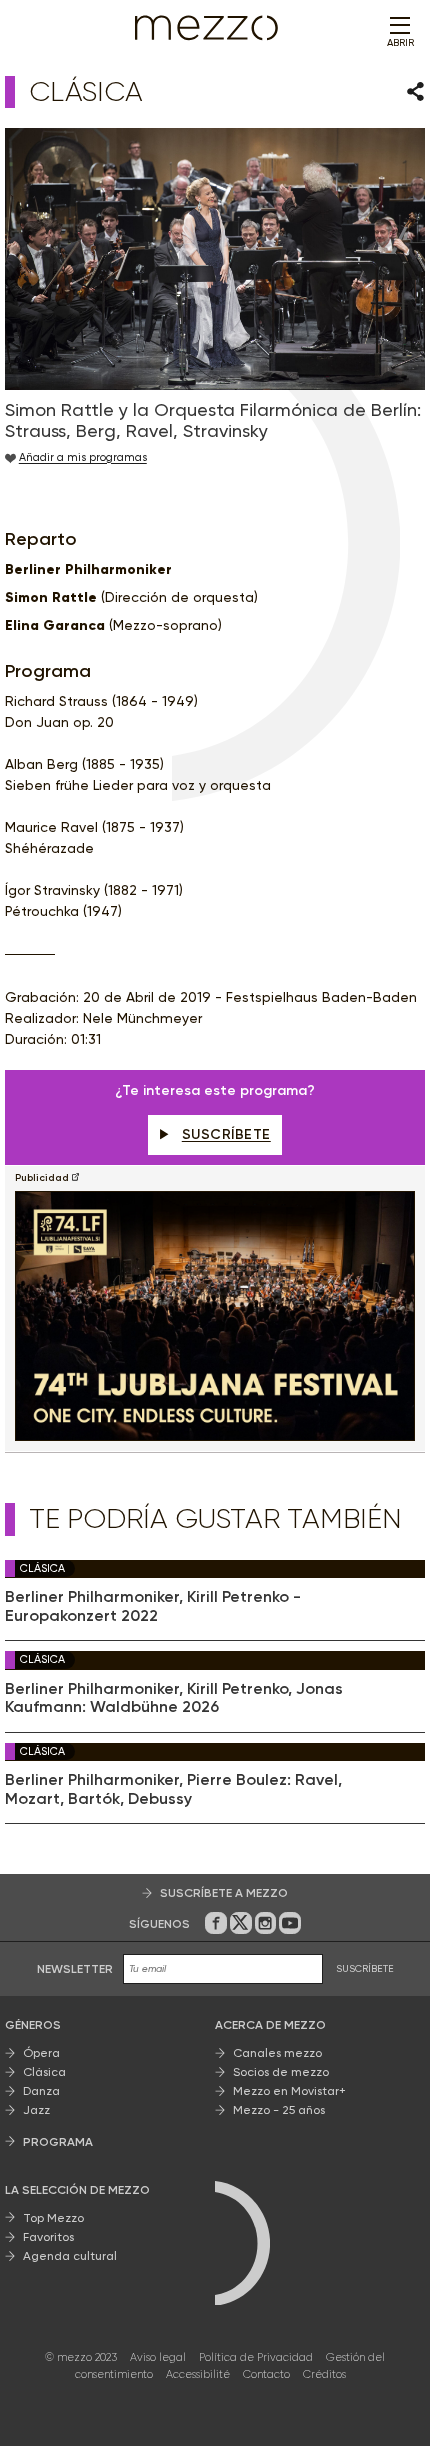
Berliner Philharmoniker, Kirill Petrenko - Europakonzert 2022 (153, 1606)
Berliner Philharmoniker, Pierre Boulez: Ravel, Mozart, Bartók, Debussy (173, 1789)
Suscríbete (226, 1134)
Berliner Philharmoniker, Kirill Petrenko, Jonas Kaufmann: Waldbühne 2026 (174, 1698)
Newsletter (75, 1969)
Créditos (324, 2374)
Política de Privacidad (256, 2357)
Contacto (266, 2374)
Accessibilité (198, 2374)
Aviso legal (158, 2357)
